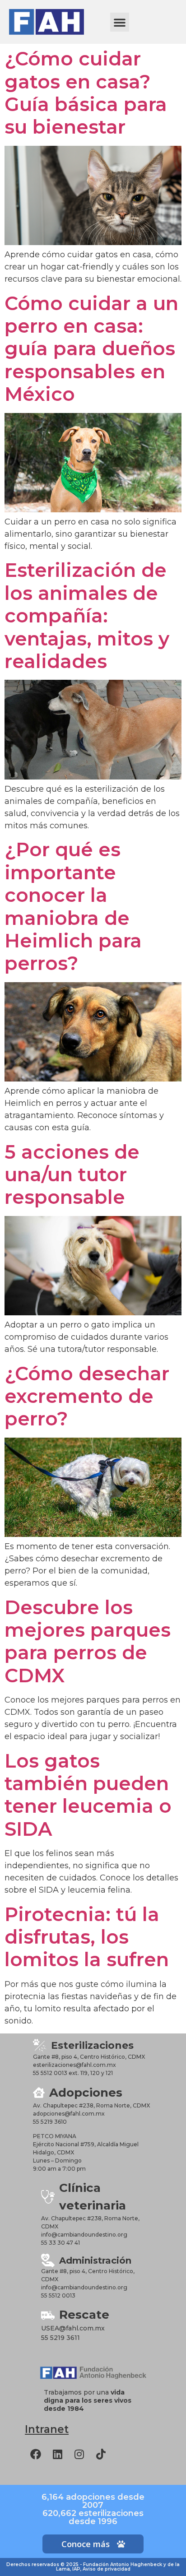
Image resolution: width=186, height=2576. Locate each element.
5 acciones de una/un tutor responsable (72, 1175)
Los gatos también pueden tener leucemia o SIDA (88, 1795)
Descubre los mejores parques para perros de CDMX (88, 1641)
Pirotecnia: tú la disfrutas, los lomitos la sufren (87, 1937)
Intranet (47, 2429)
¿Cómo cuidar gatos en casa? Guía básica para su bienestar (86, 93)
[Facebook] (36, 2454)
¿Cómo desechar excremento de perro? (87, 1396)
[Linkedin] (57, 2454)
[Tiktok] (101, 2454)
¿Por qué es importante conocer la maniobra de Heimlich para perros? (73, 906)
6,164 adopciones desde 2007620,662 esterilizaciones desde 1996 (93, 2509)
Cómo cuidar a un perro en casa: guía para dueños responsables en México (91, 349)
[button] (120, 22)
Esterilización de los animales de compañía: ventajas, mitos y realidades (87, 616)
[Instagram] (79, 2454)
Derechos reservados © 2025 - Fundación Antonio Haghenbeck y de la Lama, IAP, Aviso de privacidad (93, 2567)
